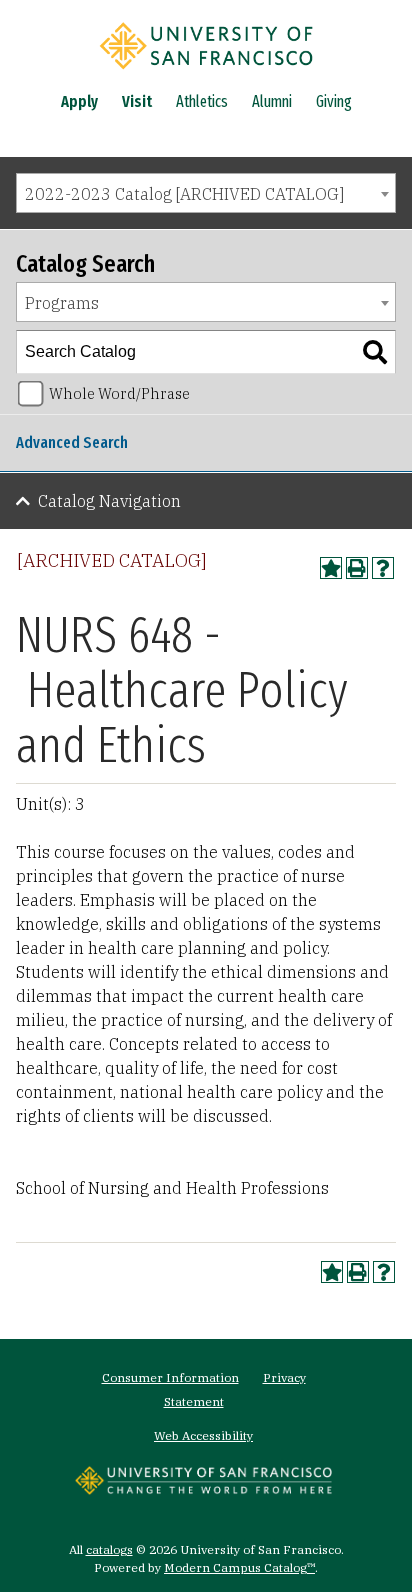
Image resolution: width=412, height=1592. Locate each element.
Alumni (272, 101)
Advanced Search (72, 442)
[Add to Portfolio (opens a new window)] (331, 568)
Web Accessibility (203, 1435)
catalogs (109, 1549)
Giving (334, 101)
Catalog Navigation (109, 501)
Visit (137, 101)
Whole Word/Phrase (119, 393)
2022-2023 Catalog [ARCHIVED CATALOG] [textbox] (184, 194)
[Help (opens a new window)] (383, 568)
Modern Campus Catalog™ (239, 1567)
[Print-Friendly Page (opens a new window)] (357, 568)
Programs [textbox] (62, 303)
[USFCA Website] (203, 1489)
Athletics (202, 101)
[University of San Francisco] (206, 73)
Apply (79, 101)
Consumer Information (170, 1377)
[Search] (375, 352)
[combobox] (206, 193)
